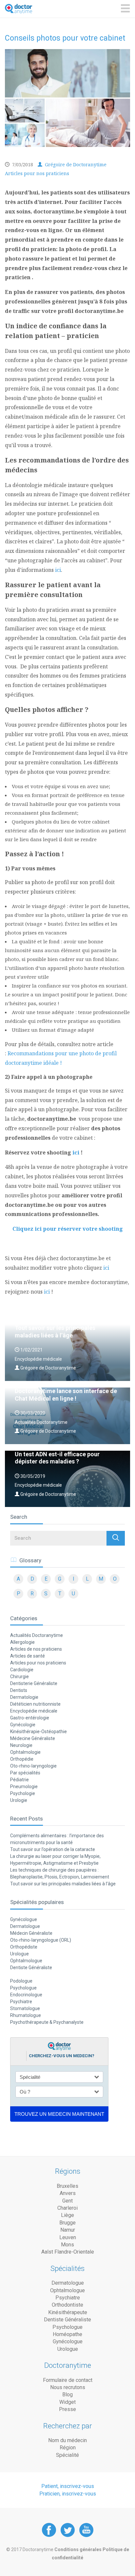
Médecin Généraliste (31, 1933)
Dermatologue (25, 1926)
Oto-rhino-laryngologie (33, 1766)
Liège (67, 2215)
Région (68, 2448)
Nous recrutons (68, 2387)
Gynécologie (23, 1725)
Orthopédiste (24, 1947)
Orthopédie (22, 1759)
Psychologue (23, 1988)
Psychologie (23, 1793)
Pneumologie (24, 1787)
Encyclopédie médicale (34, 1711)
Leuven (68, 2237)
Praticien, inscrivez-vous (68, 2494)
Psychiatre (21, 2002)
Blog (67, 2395)
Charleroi (67, 2208)
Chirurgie (19, 1677)
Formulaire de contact (68, 2380)
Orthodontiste (67, 2305)
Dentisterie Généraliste (34, 1683)
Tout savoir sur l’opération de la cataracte (53, 1849)
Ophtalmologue (26, 1961)
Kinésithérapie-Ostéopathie (39, 1732)
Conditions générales (78, 2549)
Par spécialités (25, 1773)
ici (58, 570)
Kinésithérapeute (68, 2312)
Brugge (67, 2223)
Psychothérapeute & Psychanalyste (47, 2022)
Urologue (19, 1954)
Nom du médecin (67, 2440)
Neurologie (21, 1745)
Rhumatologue (26, 2015)
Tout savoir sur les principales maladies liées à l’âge (63, 1884)
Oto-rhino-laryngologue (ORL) (41, 1940)
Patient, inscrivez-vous (68, 2486)
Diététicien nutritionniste (35, 1704)
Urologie (19, 1800)
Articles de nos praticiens (36, 1649)
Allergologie (22, 1642)
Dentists (19, 1690)
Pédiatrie (19, 1780)
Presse (67, 2409)
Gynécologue (24, 1919)
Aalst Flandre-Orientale (68, 2252)
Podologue (21, 1981)
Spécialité (67, 2455)
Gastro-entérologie (30, 1718)
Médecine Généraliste (33, 1738)
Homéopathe (67, 2334)
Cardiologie (22, 1670)
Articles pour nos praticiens (37, 173)
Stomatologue (25, 2008)
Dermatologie (24, 1697)
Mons (67, 2245)
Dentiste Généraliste (31, 1968)
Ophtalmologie (25, 1752)
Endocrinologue (26, 1995)
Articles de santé (28, 1656)
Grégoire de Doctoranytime (75, 164)
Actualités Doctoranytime (37, 1635)
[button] (116, 1538)
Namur (68, 2230)
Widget (67, 2402)
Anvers (68, 2193)
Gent (67, 2201)
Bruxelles (67, 2186)
